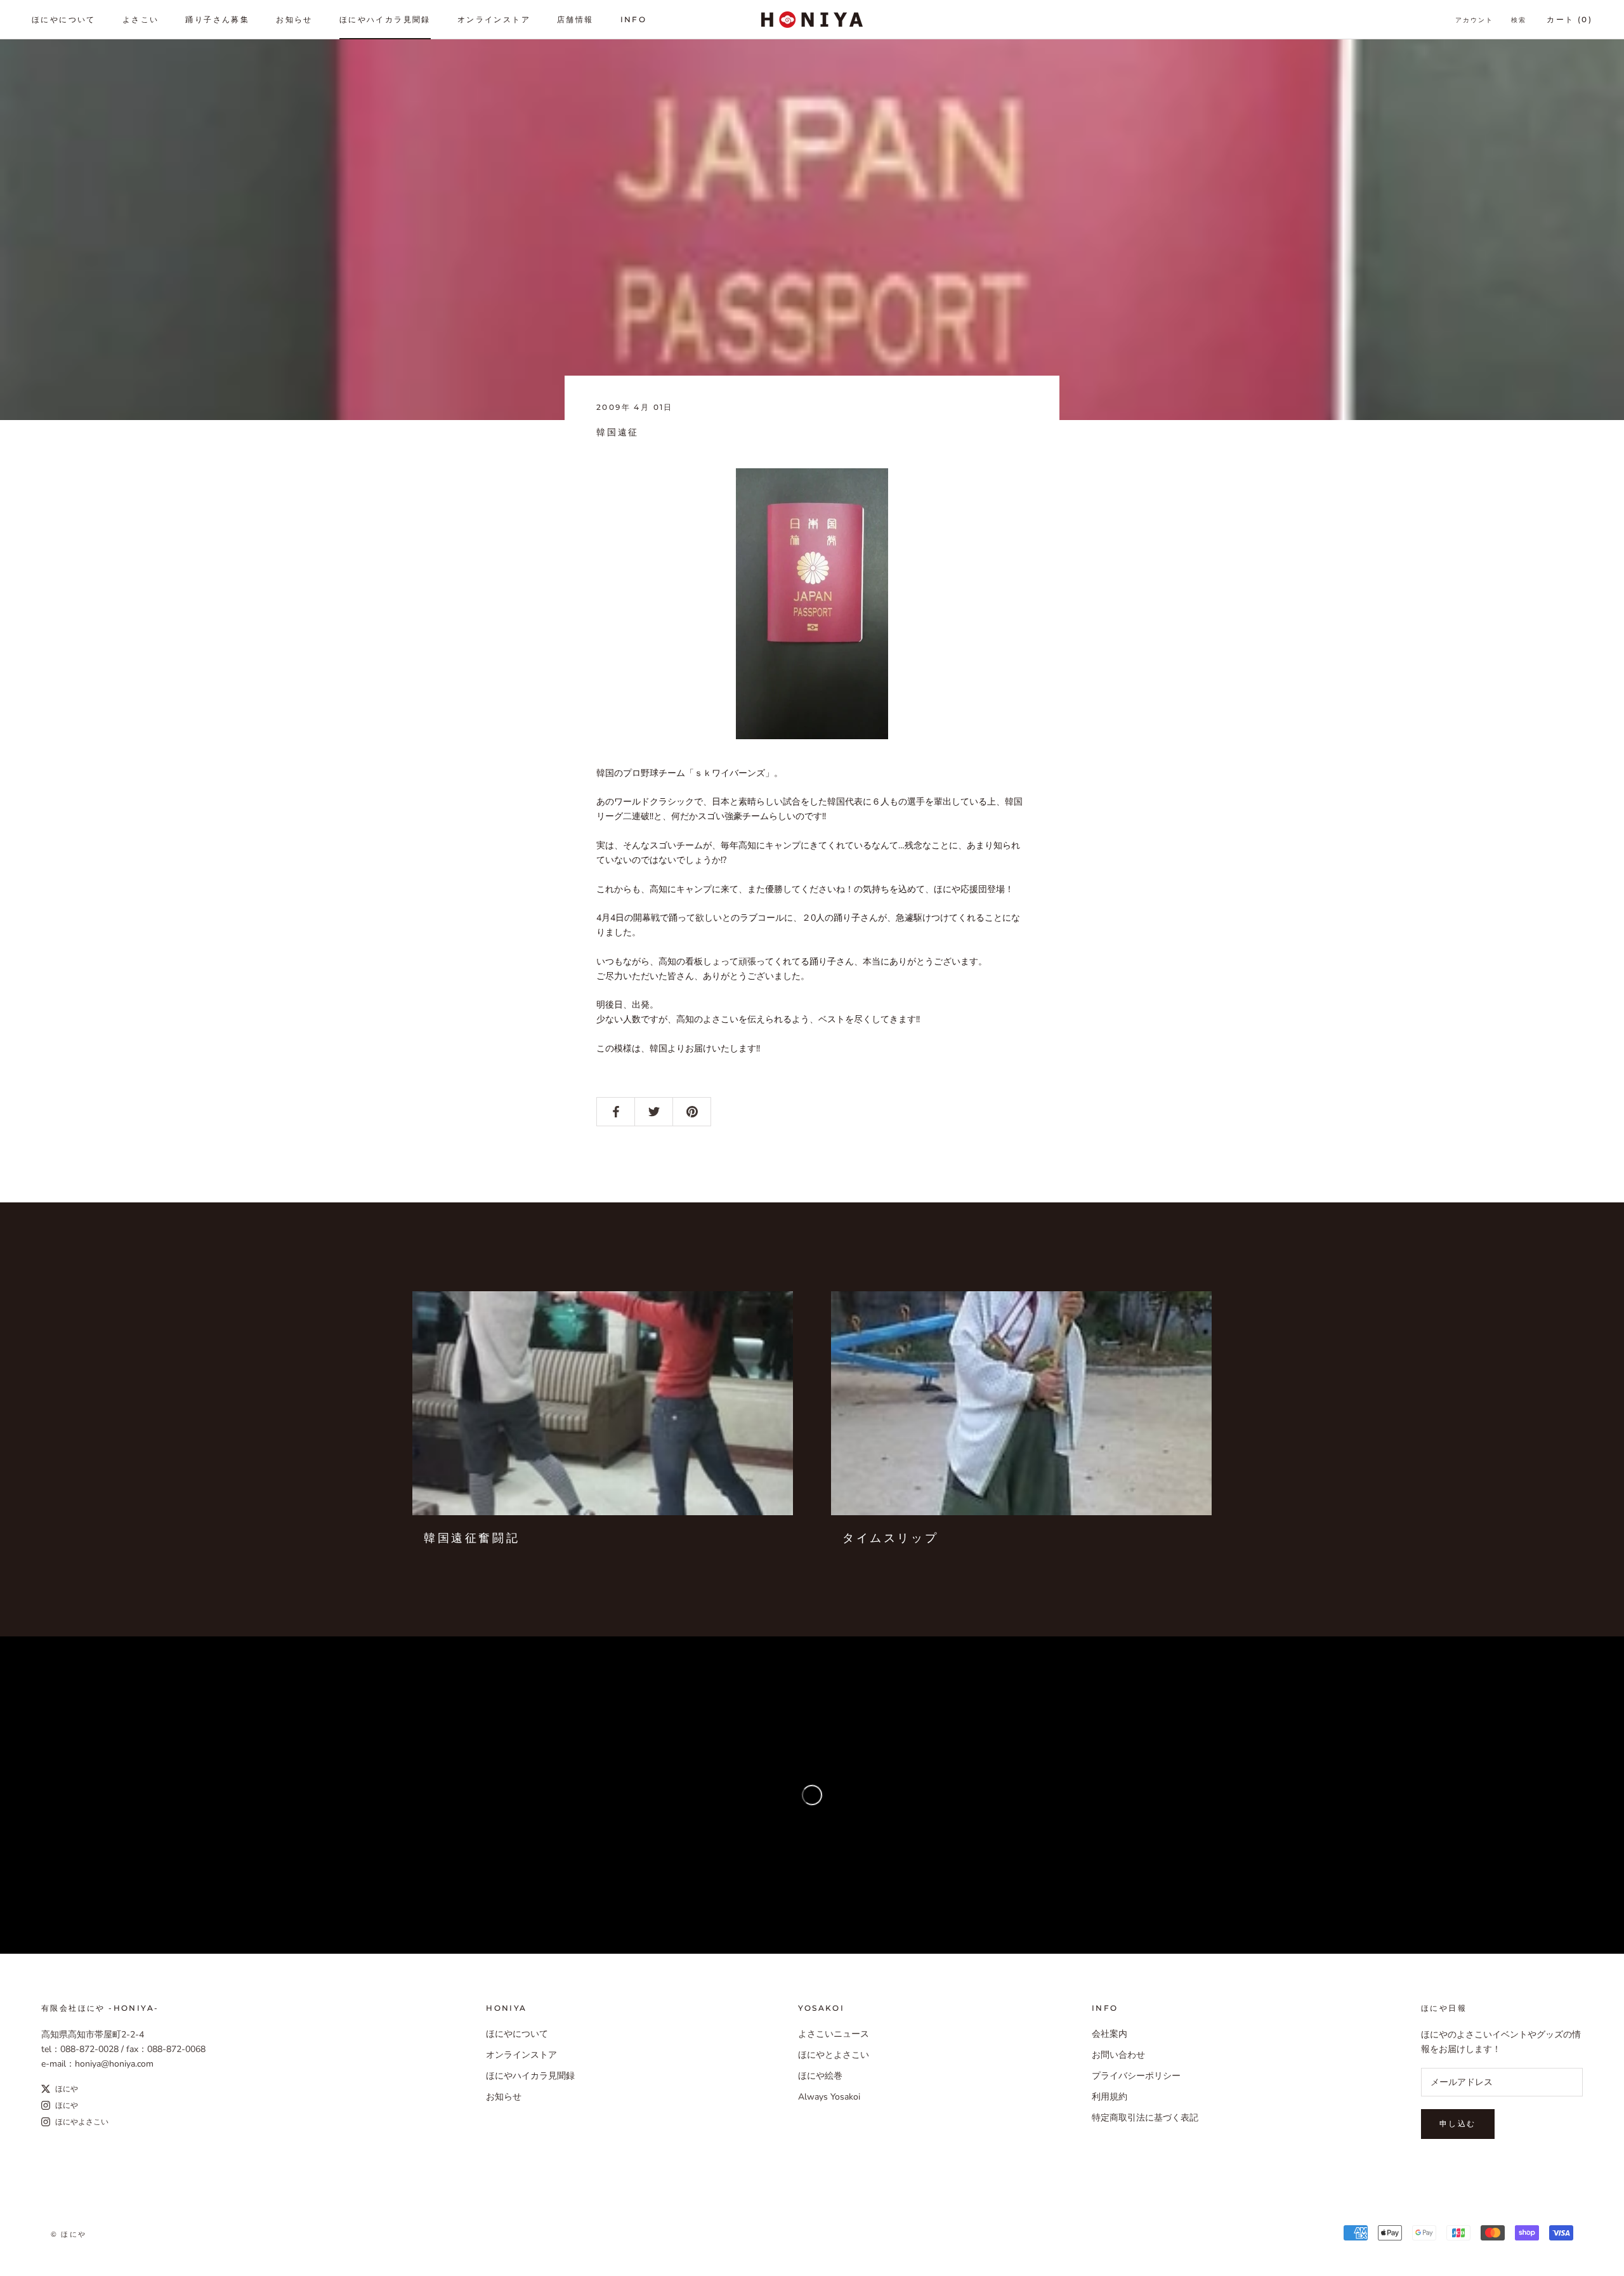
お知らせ (294, 19)
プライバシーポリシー (1136, 2076)
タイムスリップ (890, 1538)
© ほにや (69, 2234)
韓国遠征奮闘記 (472, 1538)
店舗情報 (575, 19)
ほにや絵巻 (820, 2076)
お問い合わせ (1118, 2055)
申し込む (1458, 2123)
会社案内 (1110, 2034)
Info (634, 19)
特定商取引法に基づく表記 (1145, 2118)
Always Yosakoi (829, 2097)
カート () (1569, 19)
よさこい (141, 19)
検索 (1519, 20)
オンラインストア (494, 19)
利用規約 (1110, 2097)
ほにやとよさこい (834, 2055)
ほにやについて (64, 19)
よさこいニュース (834, 2034)
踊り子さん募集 (217, 19)
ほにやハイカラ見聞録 (385, 19)
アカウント (1474, 20)
